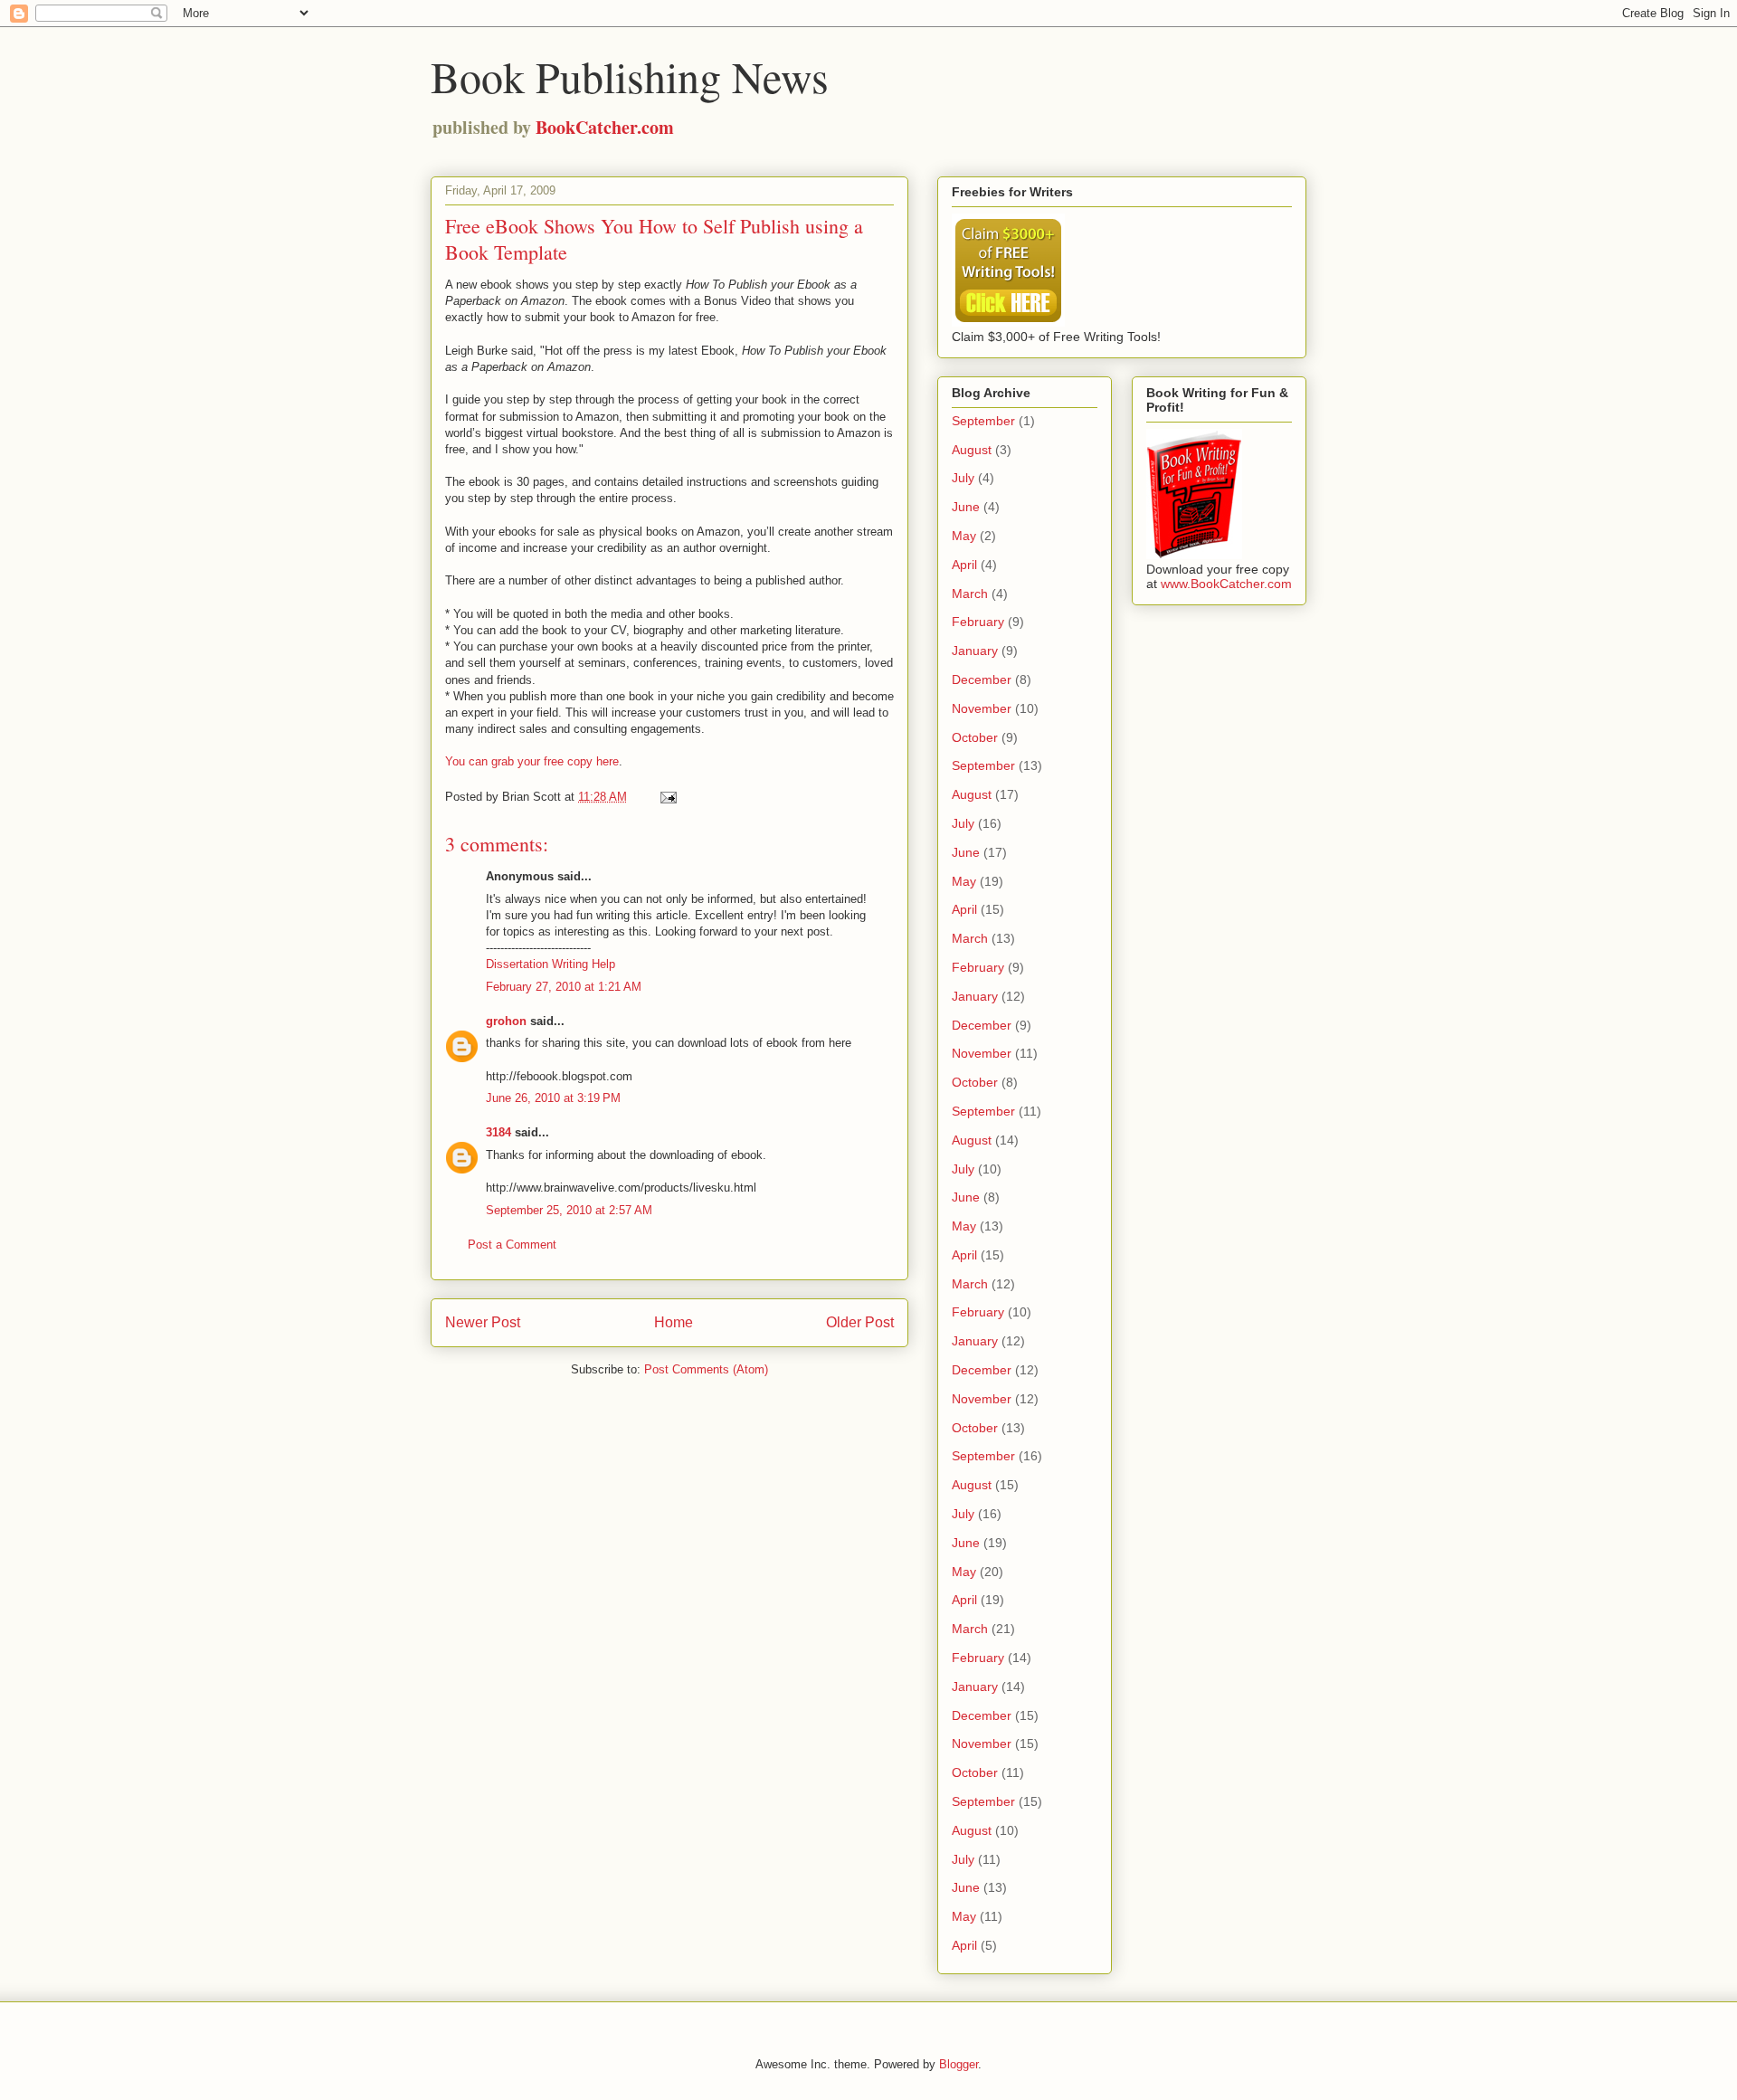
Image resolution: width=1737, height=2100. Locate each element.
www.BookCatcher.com (1226, 584)
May (964, 536)
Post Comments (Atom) (706, 1369)
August (972, 450)
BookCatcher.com (605, 127)
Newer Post (483, 1322)
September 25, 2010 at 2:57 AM (569, 1210)
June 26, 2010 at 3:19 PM (553, 1098)
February (978, 622)
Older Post (860, 1322)
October (975, 737)
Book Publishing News (630, 76)
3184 (498, 1132)
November (982, 708)
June (966, 507)
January (975, 651)
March (970, 594)
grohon (506, 1021)
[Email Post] (667, 797)
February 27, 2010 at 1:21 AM (564, 987)
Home (674, 1322)
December (982, 679)
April (964, 565)
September (983, 421)
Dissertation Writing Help (551, 964)
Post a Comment (512, 1245)
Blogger (959, 2064)
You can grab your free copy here (532, 761)
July (963, 478)
